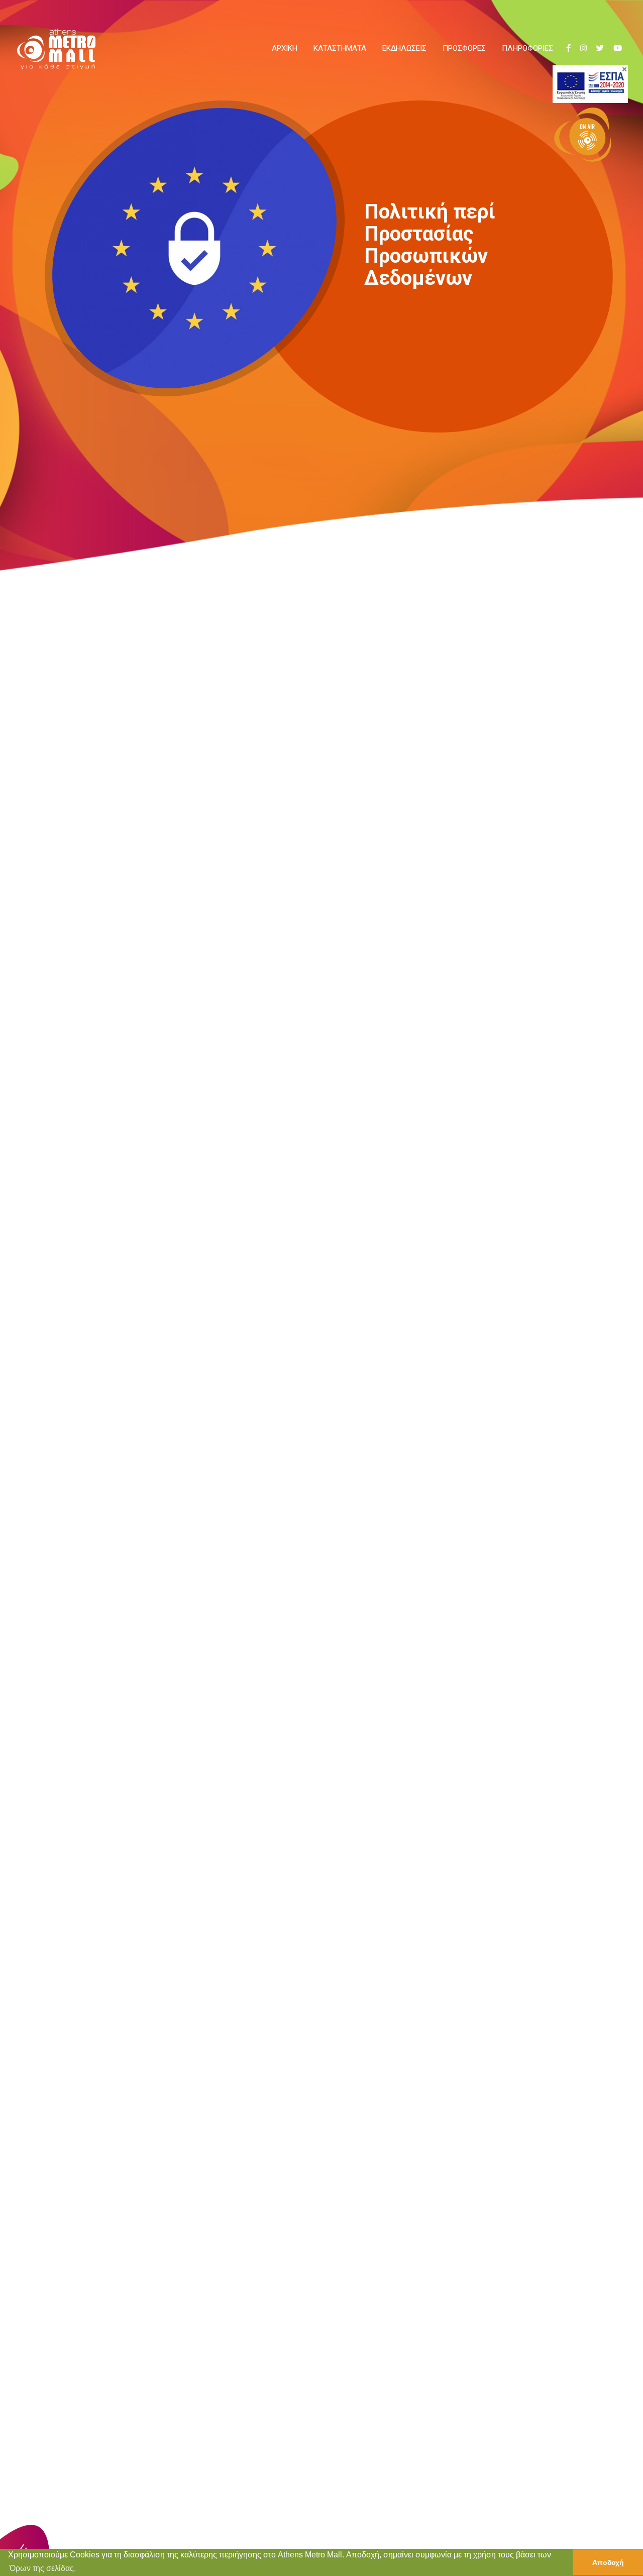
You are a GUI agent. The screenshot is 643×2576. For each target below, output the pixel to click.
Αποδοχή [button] (608, 2562)
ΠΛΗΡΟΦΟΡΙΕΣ (527, 48)
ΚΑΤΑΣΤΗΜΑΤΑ (340, 48)
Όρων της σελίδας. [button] (43, 2568)
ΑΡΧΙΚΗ (285, 48)
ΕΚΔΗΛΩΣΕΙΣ (404, 48)
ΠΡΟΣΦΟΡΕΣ (464, 48)
